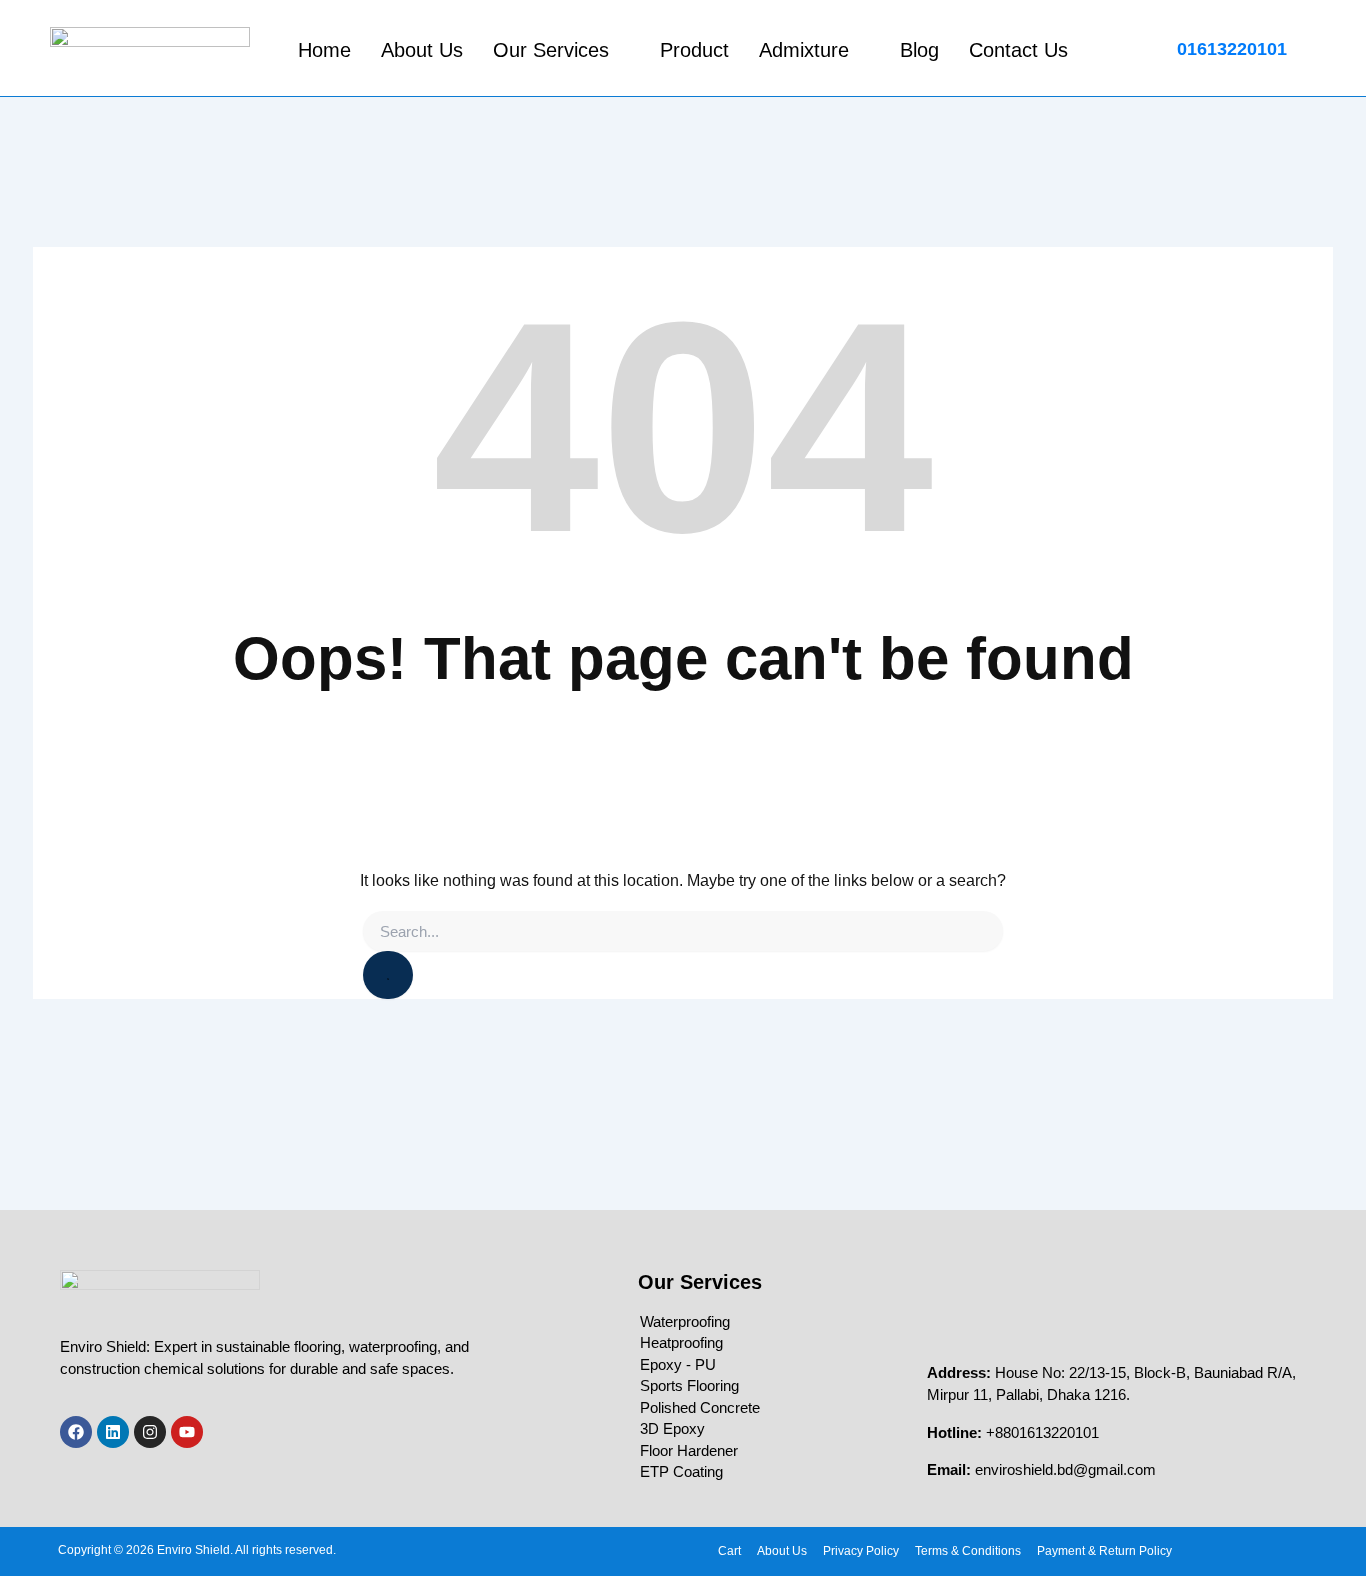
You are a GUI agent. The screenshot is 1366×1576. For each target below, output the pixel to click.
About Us (422, 50)
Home (324, 50)
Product (694, 50)
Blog (919, 50)
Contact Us (1018, 50)
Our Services (551, 50)
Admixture (804, 50)
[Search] (388, 975)
